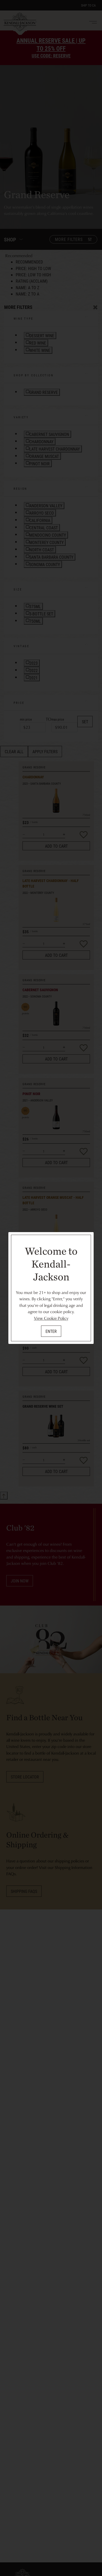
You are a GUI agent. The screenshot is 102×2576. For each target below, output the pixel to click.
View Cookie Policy (51, 1318)
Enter (51, 1331)
